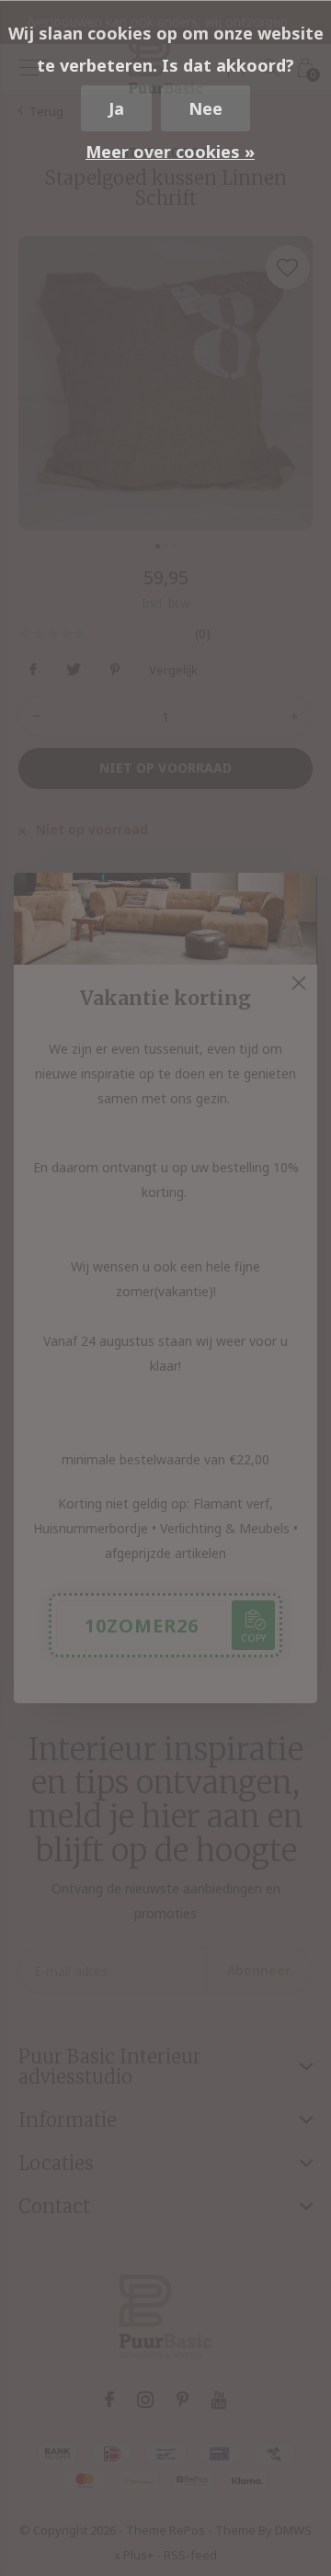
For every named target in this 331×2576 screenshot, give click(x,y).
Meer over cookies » (170, 152)
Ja (116, 108)
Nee (205, 108)
